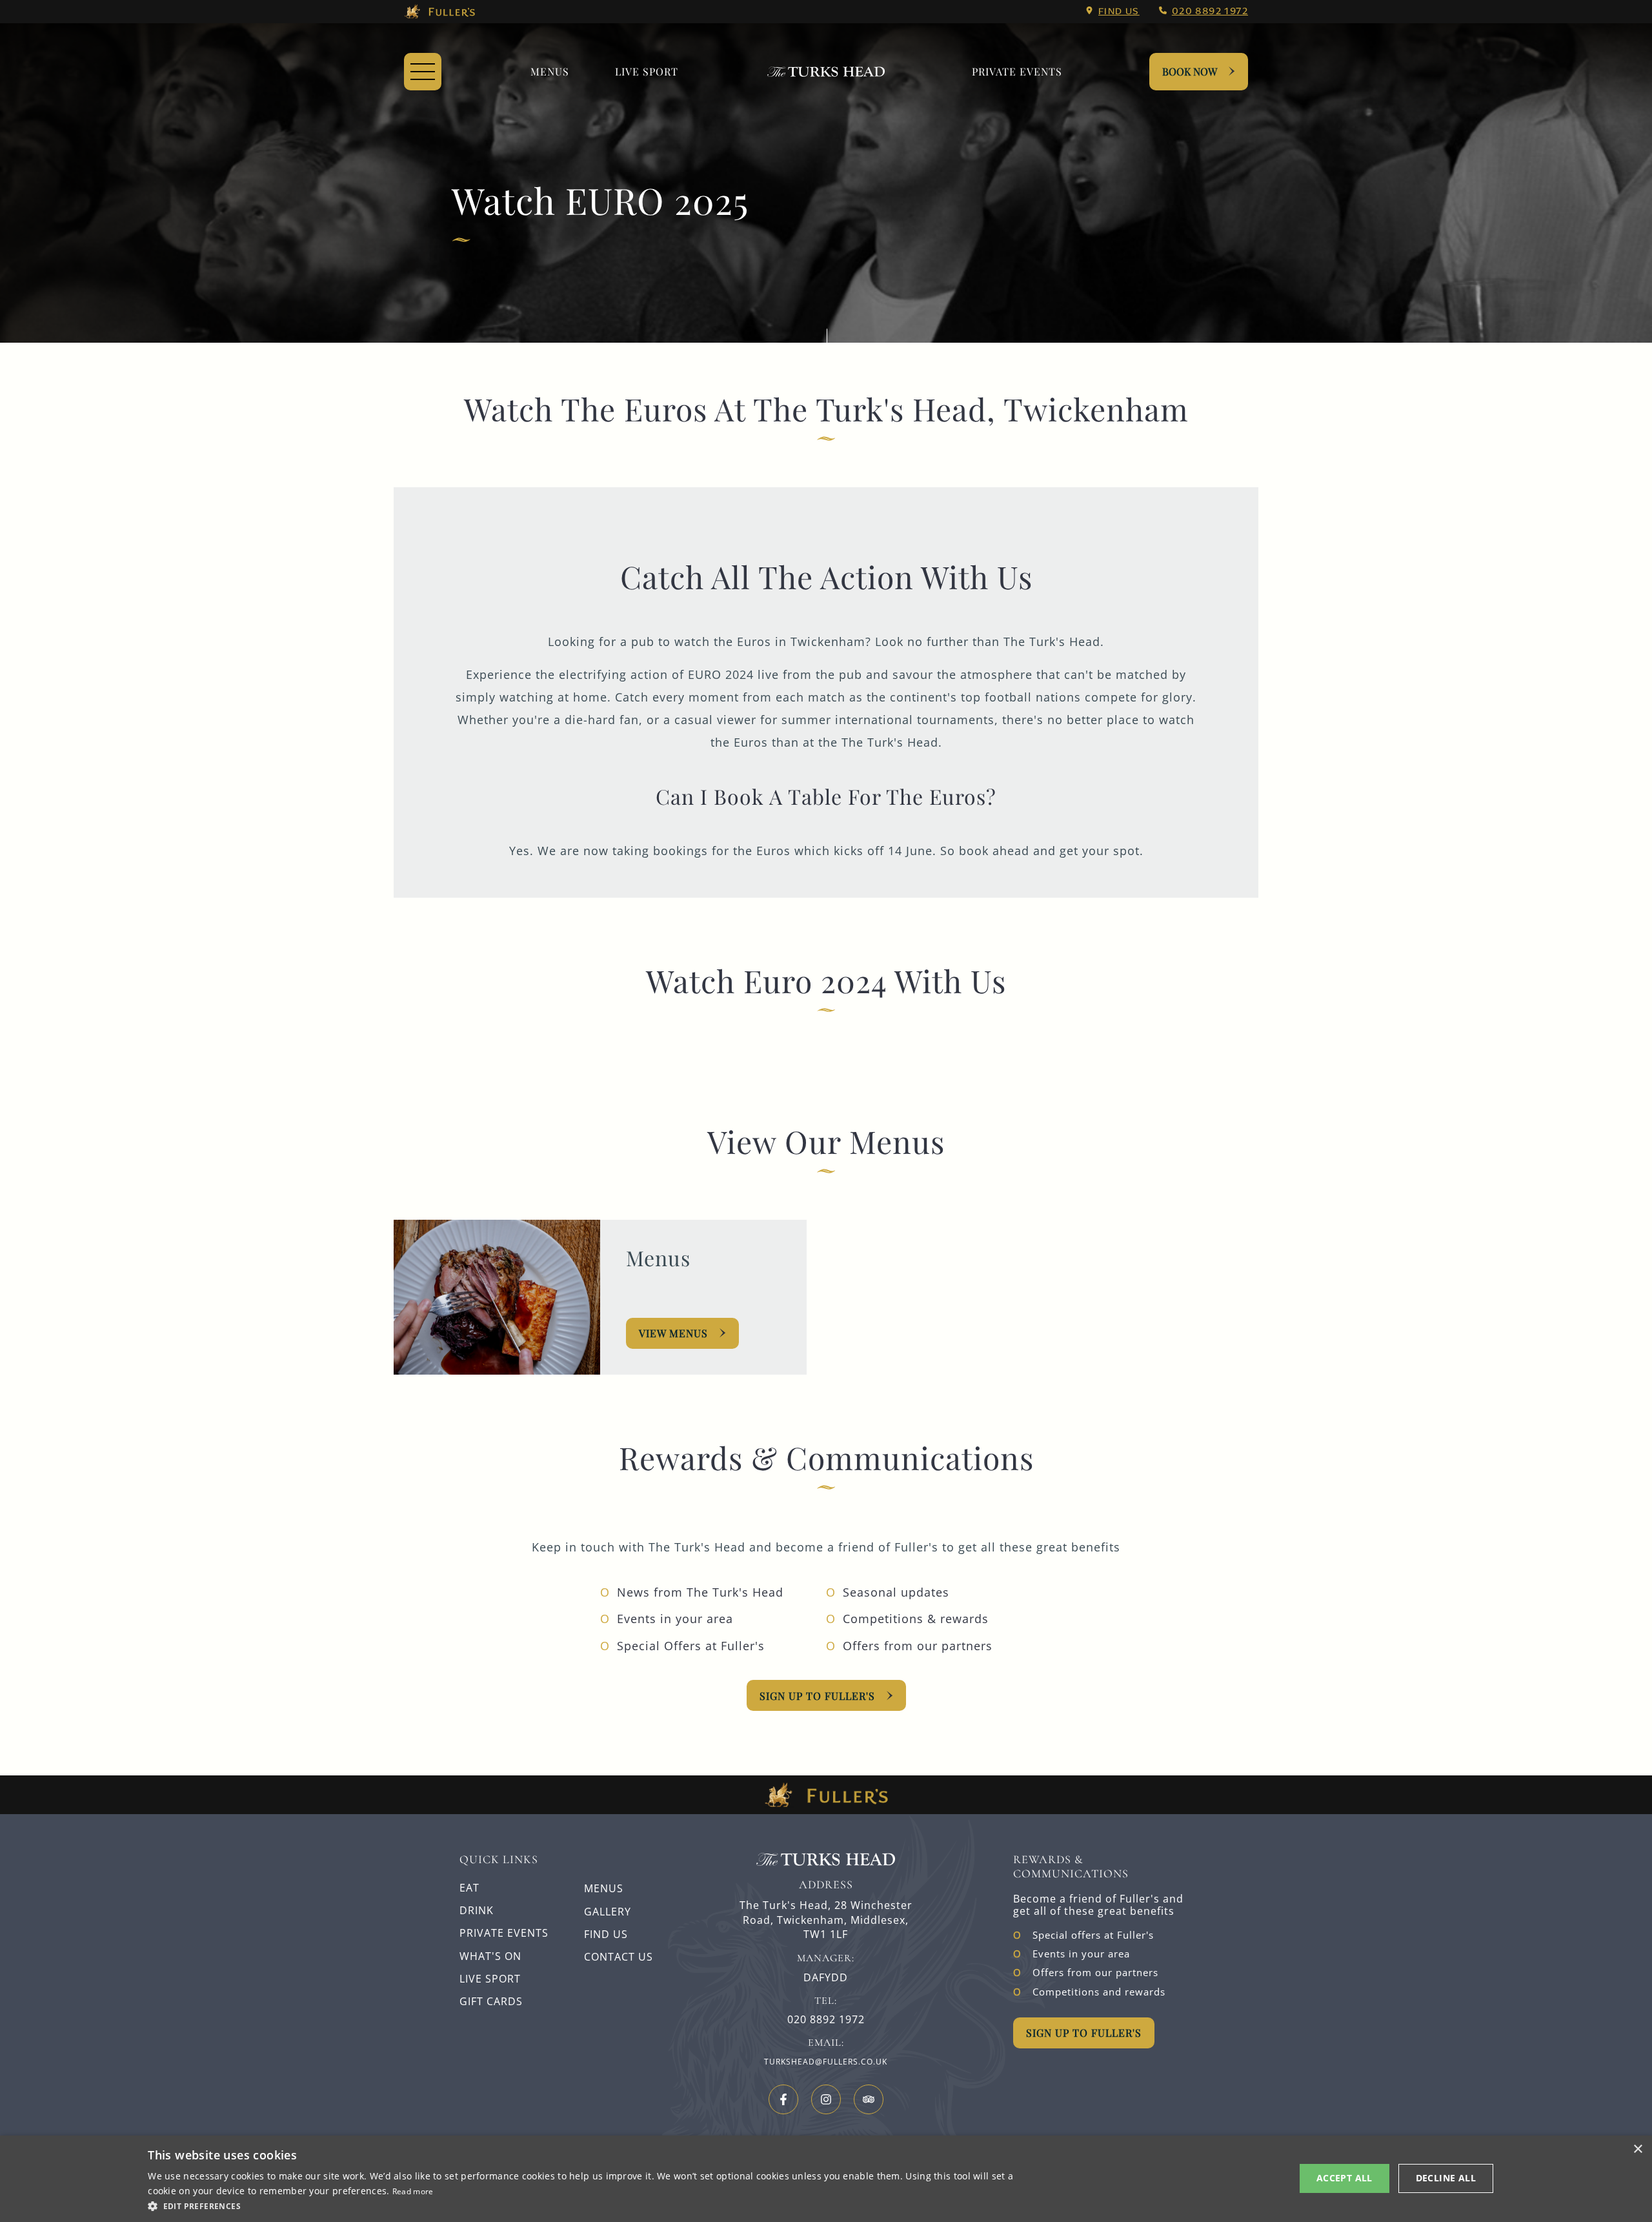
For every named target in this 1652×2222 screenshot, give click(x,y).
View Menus (673, 1333)
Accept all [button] (1345, 2178)
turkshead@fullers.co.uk (826, 2062)
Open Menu (423, 72)
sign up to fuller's (817, 1696)
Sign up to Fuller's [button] (1084, 2033)
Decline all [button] (1446, 2178)
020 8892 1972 (1210, 11)
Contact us (619, 1957)
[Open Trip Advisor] (869, 2099)
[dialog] (826, 2179)
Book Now (1190, 71)
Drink (477, 1910)
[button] (586, 2205)
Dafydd (826, 1978)
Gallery (608, 1912)
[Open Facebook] (783, 2099)
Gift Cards (491, 2001)
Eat (469, 1888)
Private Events (1017, 71)
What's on (490, 1956)
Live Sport (647, 71)
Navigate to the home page (826, 72)
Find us (1119, 11)
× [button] (1637, 2149)
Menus (550, 71)
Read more (413, 2191)
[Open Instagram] (826, 2099)
